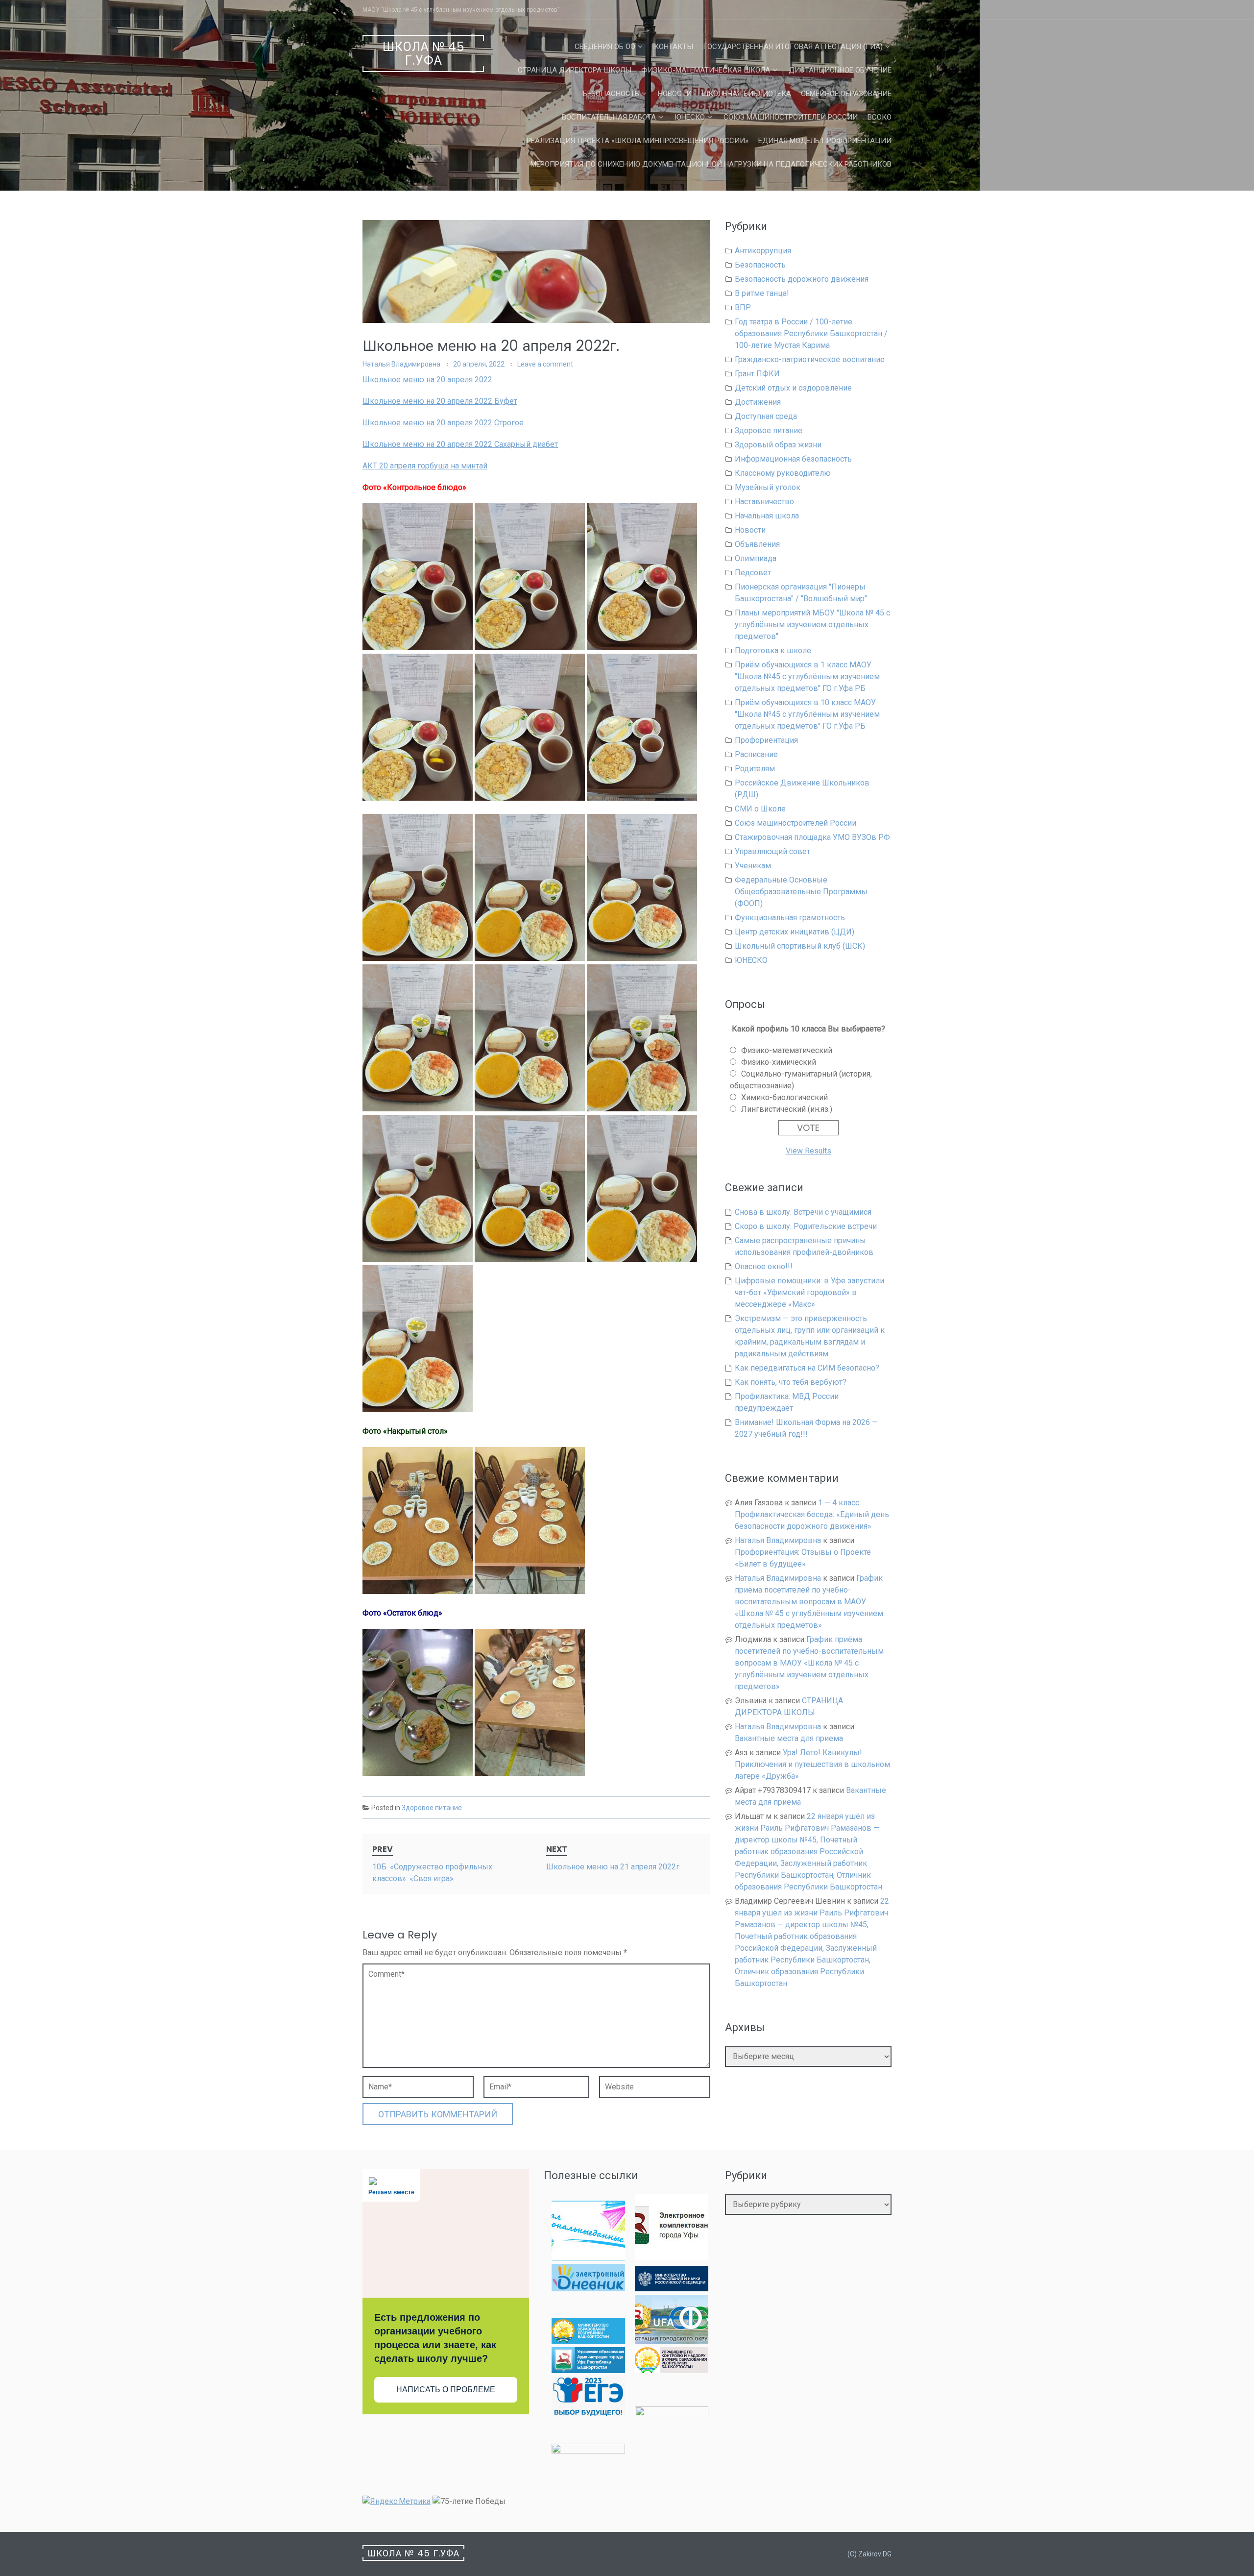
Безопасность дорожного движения (802, 279)
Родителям (755, 769)
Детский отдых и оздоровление (793, 388)
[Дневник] (588, 2289)
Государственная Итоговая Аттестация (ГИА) (793, 47)
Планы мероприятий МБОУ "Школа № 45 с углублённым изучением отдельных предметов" (812, 625)
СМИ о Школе (760, 809)
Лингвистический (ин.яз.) (787, 1109)
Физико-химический (779, 1062)
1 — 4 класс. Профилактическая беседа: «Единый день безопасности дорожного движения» (812, 1514)
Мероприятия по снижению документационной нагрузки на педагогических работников (711, 164)
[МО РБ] (588, 2341)
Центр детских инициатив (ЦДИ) (795, 932)
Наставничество (764, 502)
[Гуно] (588, 2370)
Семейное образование (846, 94)
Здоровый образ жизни (778, 445)
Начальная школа (767, 516)
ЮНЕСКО (690, 117)
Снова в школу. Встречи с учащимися (803, 1212)
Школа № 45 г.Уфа (423, 54)
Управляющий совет (772, 851)
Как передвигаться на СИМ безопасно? (807, 1368)
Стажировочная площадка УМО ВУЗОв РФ (812, 837)
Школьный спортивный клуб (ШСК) (800, 946)
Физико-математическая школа (706, 70)
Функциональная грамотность (790, 918)
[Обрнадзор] (672, 2370)
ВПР (743, 307)
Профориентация (766, 740)
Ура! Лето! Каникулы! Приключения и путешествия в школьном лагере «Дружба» (812, 1764)
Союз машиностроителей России (791, 117)
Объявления (757, 544)
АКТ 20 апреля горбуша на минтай (425, 466)
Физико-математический (787, 1050)
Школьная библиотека (746, 94)
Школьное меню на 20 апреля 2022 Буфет (440, 401)
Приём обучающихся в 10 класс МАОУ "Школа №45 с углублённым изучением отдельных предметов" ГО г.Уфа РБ (807, 714)
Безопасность (611, 94)
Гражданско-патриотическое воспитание (810, 359)
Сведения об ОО (605, 47)
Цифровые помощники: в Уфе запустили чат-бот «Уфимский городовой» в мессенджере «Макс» (809, 1292)
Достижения (758, 402)
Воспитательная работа (609, 117)
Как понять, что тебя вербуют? (791, 1382)
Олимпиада (756, 558)
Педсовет (753, 573)
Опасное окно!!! (764, 1266)
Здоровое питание (432, 1808)
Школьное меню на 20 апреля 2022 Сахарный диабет (460, 444)
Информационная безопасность (793, 459)
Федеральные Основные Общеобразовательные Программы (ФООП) (801, 892)
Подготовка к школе (773, 650)
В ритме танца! (762, 293)
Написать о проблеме (446, 2390)
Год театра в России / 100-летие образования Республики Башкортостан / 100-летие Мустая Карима (811, 333)
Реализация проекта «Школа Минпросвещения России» (638, 141)
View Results (808, 1151)
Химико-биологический (784, 1097)
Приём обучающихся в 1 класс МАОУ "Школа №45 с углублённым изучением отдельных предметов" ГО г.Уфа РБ (807, 676)
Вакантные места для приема (789, 1738)
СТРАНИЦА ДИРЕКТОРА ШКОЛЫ (575, 70)
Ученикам (753, 866)
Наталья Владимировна (401, 364)
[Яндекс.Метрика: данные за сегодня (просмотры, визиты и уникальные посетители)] (397, 2502)
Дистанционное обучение (840, 70)
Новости (675, 94)
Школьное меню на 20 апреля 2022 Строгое (443, 423)
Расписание (756, 754)
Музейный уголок (768, 487)
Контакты (674, 47)
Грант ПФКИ (757, 374)
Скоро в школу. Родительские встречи (806, 1226)
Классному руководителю (783, 473)
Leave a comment (545, 364)
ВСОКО (880, 117)
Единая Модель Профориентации (825, 141)
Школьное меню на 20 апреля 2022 (427, 380)
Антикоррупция (763, 251)
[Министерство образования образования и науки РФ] (672, 2289)
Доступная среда (766, 416)
